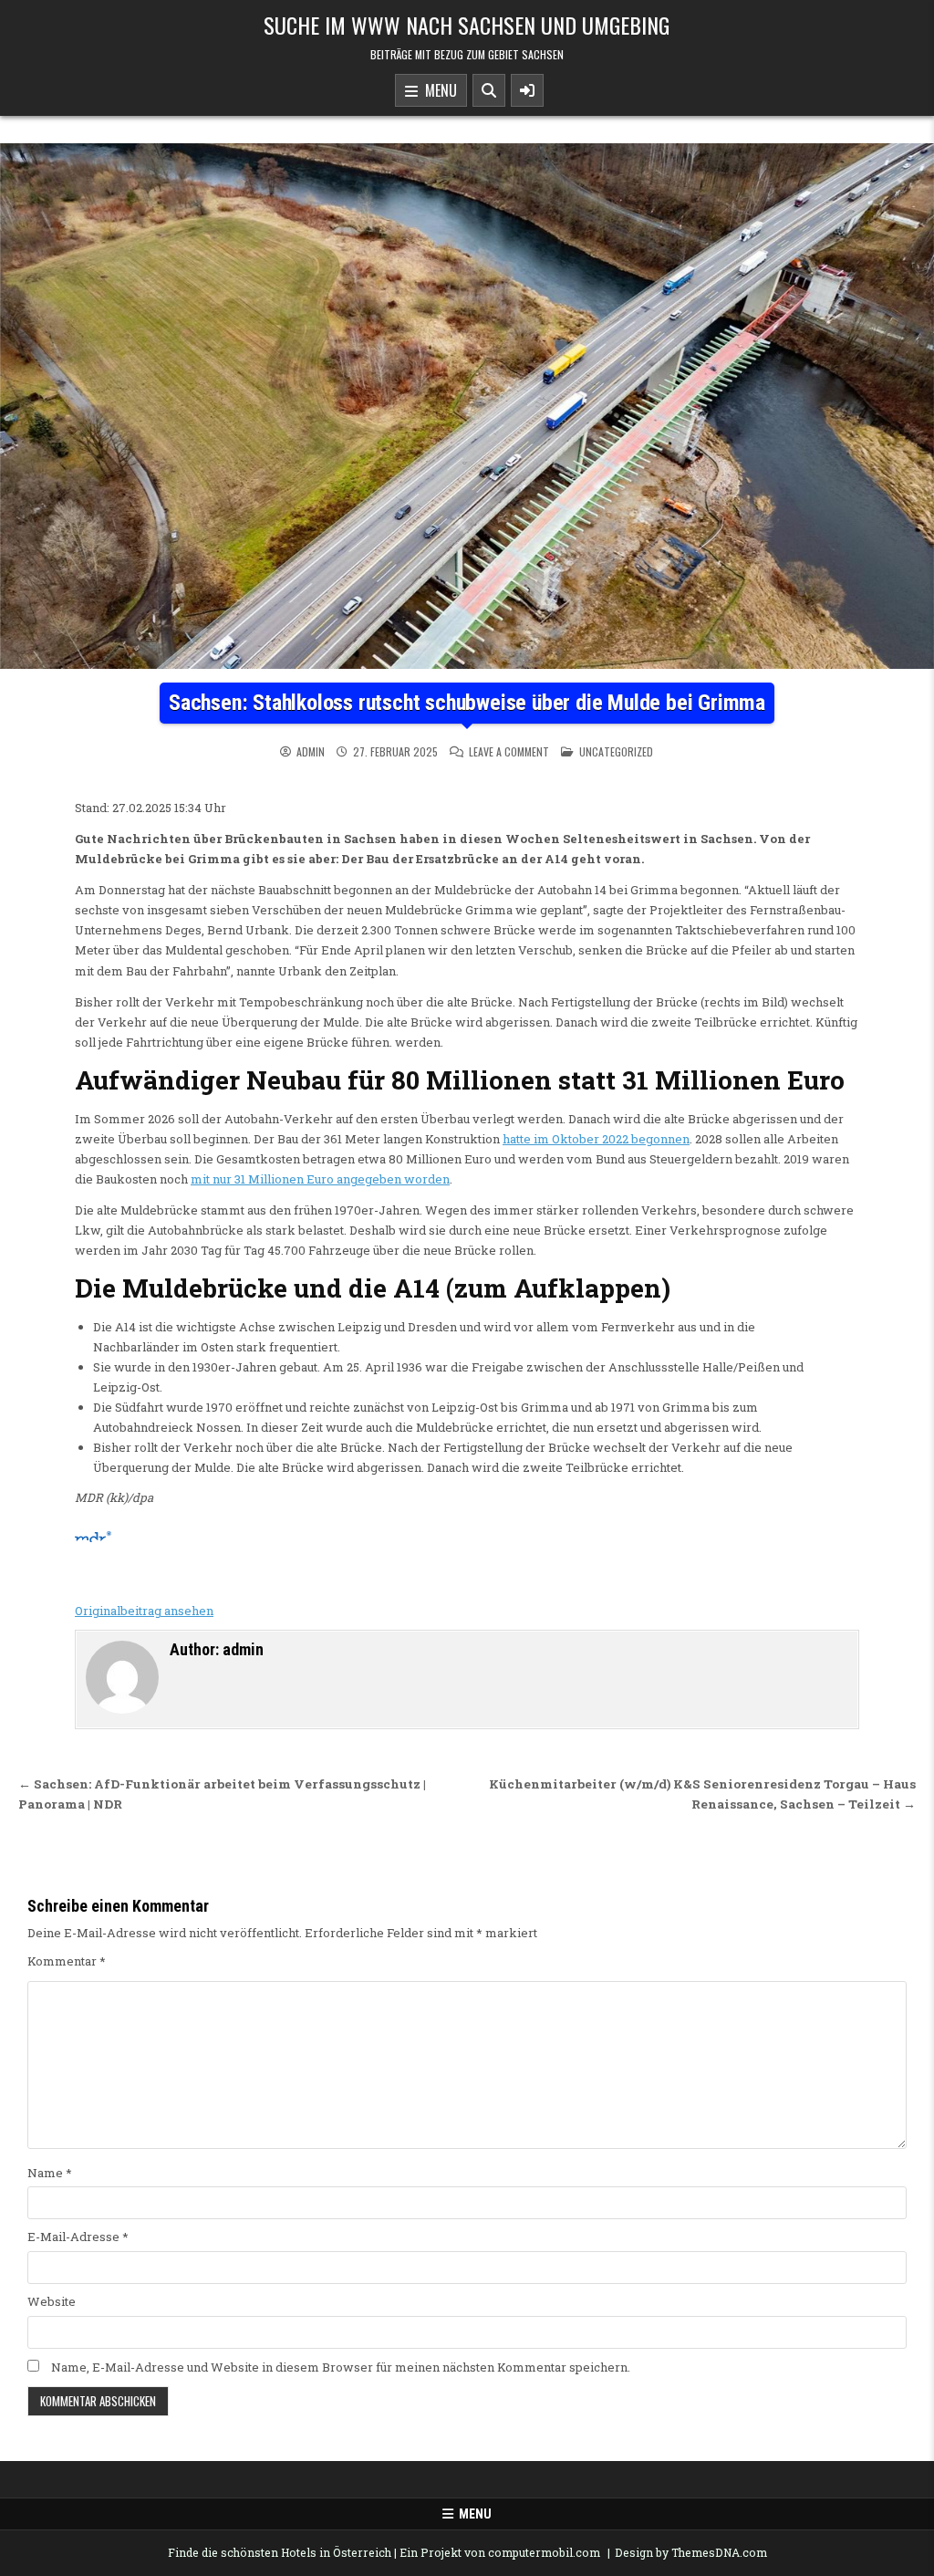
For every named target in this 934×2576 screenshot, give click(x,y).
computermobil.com (544, 2552)
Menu (437, 90)
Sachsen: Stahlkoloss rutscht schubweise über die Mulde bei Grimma (467, 703)
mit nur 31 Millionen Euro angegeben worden (320, 1179)
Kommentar (67, 1961)
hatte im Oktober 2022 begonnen (596, 1139)
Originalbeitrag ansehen (144, 1611)
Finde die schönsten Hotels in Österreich (280, 2552)
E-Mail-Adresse (78, 2237)
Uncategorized (616, 751)
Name (50, 2173)
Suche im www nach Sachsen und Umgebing (467, 25)
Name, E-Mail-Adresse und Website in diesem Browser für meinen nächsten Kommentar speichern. (341, 2367)
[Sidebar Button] (527, 90)
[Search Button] (489, 90)
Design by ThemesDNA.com (691, 2552)
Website (52, 2301)
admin (311, 752)
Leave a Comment (509, 752)
